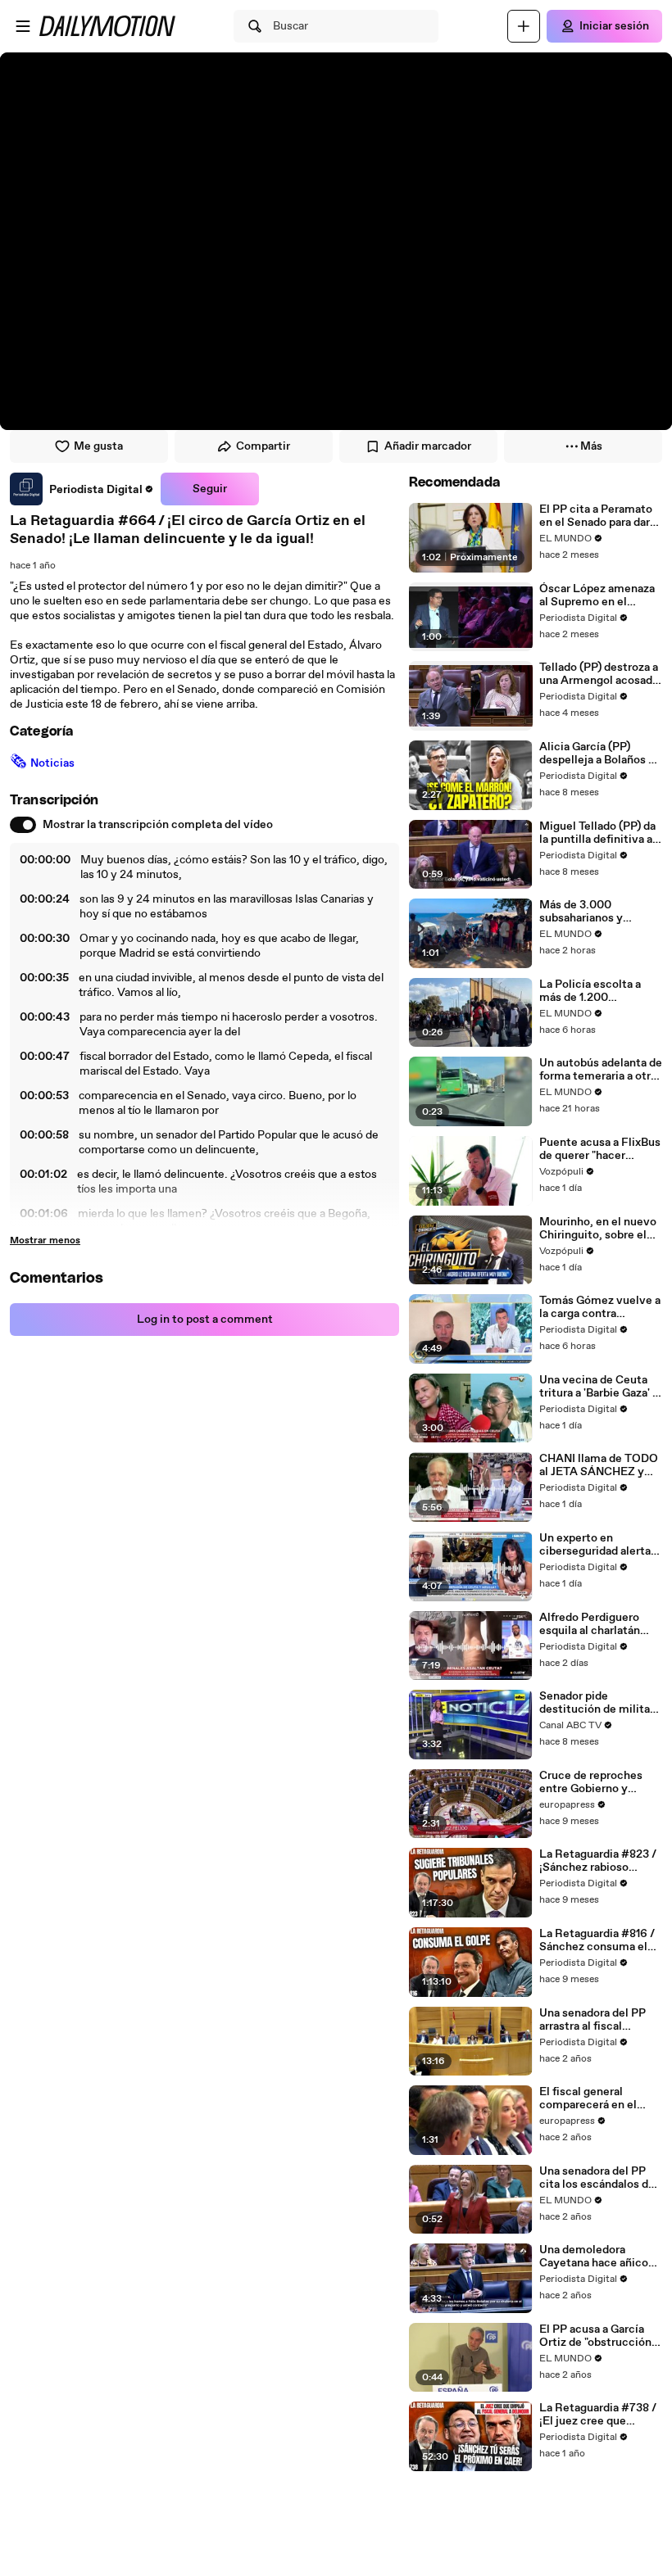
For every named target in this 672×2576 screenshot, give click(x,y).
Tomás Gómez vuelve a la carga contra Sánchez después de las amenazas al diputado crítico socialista (600, 1307)
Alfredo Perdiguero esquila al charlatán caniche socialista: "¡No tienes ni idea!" (601, 1624)
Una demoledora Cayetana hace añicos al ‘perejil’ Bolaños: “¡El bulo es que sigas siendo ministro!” (600, 2257)
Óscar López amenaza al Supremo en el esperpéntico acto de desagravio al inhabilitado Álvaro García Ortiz (597, 595)
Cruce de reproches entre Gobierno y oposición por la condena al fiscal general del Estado (591, 1782)
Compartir (263, 446)
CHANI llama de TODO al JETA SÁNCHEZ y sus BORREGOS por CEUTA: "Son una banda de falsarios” (599, 1465)
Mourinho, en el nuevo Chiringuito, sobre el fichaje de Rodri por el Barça (598, 1229)
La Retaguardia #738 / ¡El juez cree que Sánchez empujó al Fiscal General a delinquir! (598, 2415)
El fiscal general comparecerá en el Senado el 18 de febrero (600, 2098)
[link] (82, 489)
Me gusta (98, 446)
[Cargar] (524, 26)
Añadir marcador (428, 446)
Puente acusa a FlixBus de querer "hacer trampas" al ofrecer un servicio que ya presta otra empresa (600, 1149)
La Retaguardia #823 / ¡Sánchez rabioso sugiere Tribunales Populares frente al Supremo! (598, 1861)
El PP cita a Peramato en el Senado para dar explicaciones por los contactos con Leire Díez (596, 516)
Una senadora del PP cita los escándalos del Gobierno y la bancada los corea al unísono (599, 2178)
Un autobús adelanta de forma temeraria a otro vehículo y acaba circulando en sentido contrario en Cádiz (601, 1070)
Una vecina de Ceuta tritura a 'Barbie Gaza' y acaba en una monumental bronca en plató (600, 1387)
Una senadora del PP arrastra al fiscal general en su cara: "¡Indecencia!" (593, 2020)
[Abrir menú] (23, 26)
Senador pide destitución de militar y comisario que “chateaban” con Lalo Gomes (597, 1703)
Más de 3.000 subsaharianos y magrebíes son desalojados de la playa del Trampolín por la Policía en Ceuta (599, 912)
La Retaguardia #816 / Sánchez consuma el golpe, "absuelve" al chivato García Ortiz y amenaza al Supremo (597, 1940)
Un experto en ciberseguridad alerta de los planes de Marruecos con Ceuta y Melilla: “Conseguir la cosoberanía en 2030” (600, 1545)
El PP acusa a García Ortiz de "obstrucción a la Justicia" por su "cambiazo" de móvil (599, 2336)
